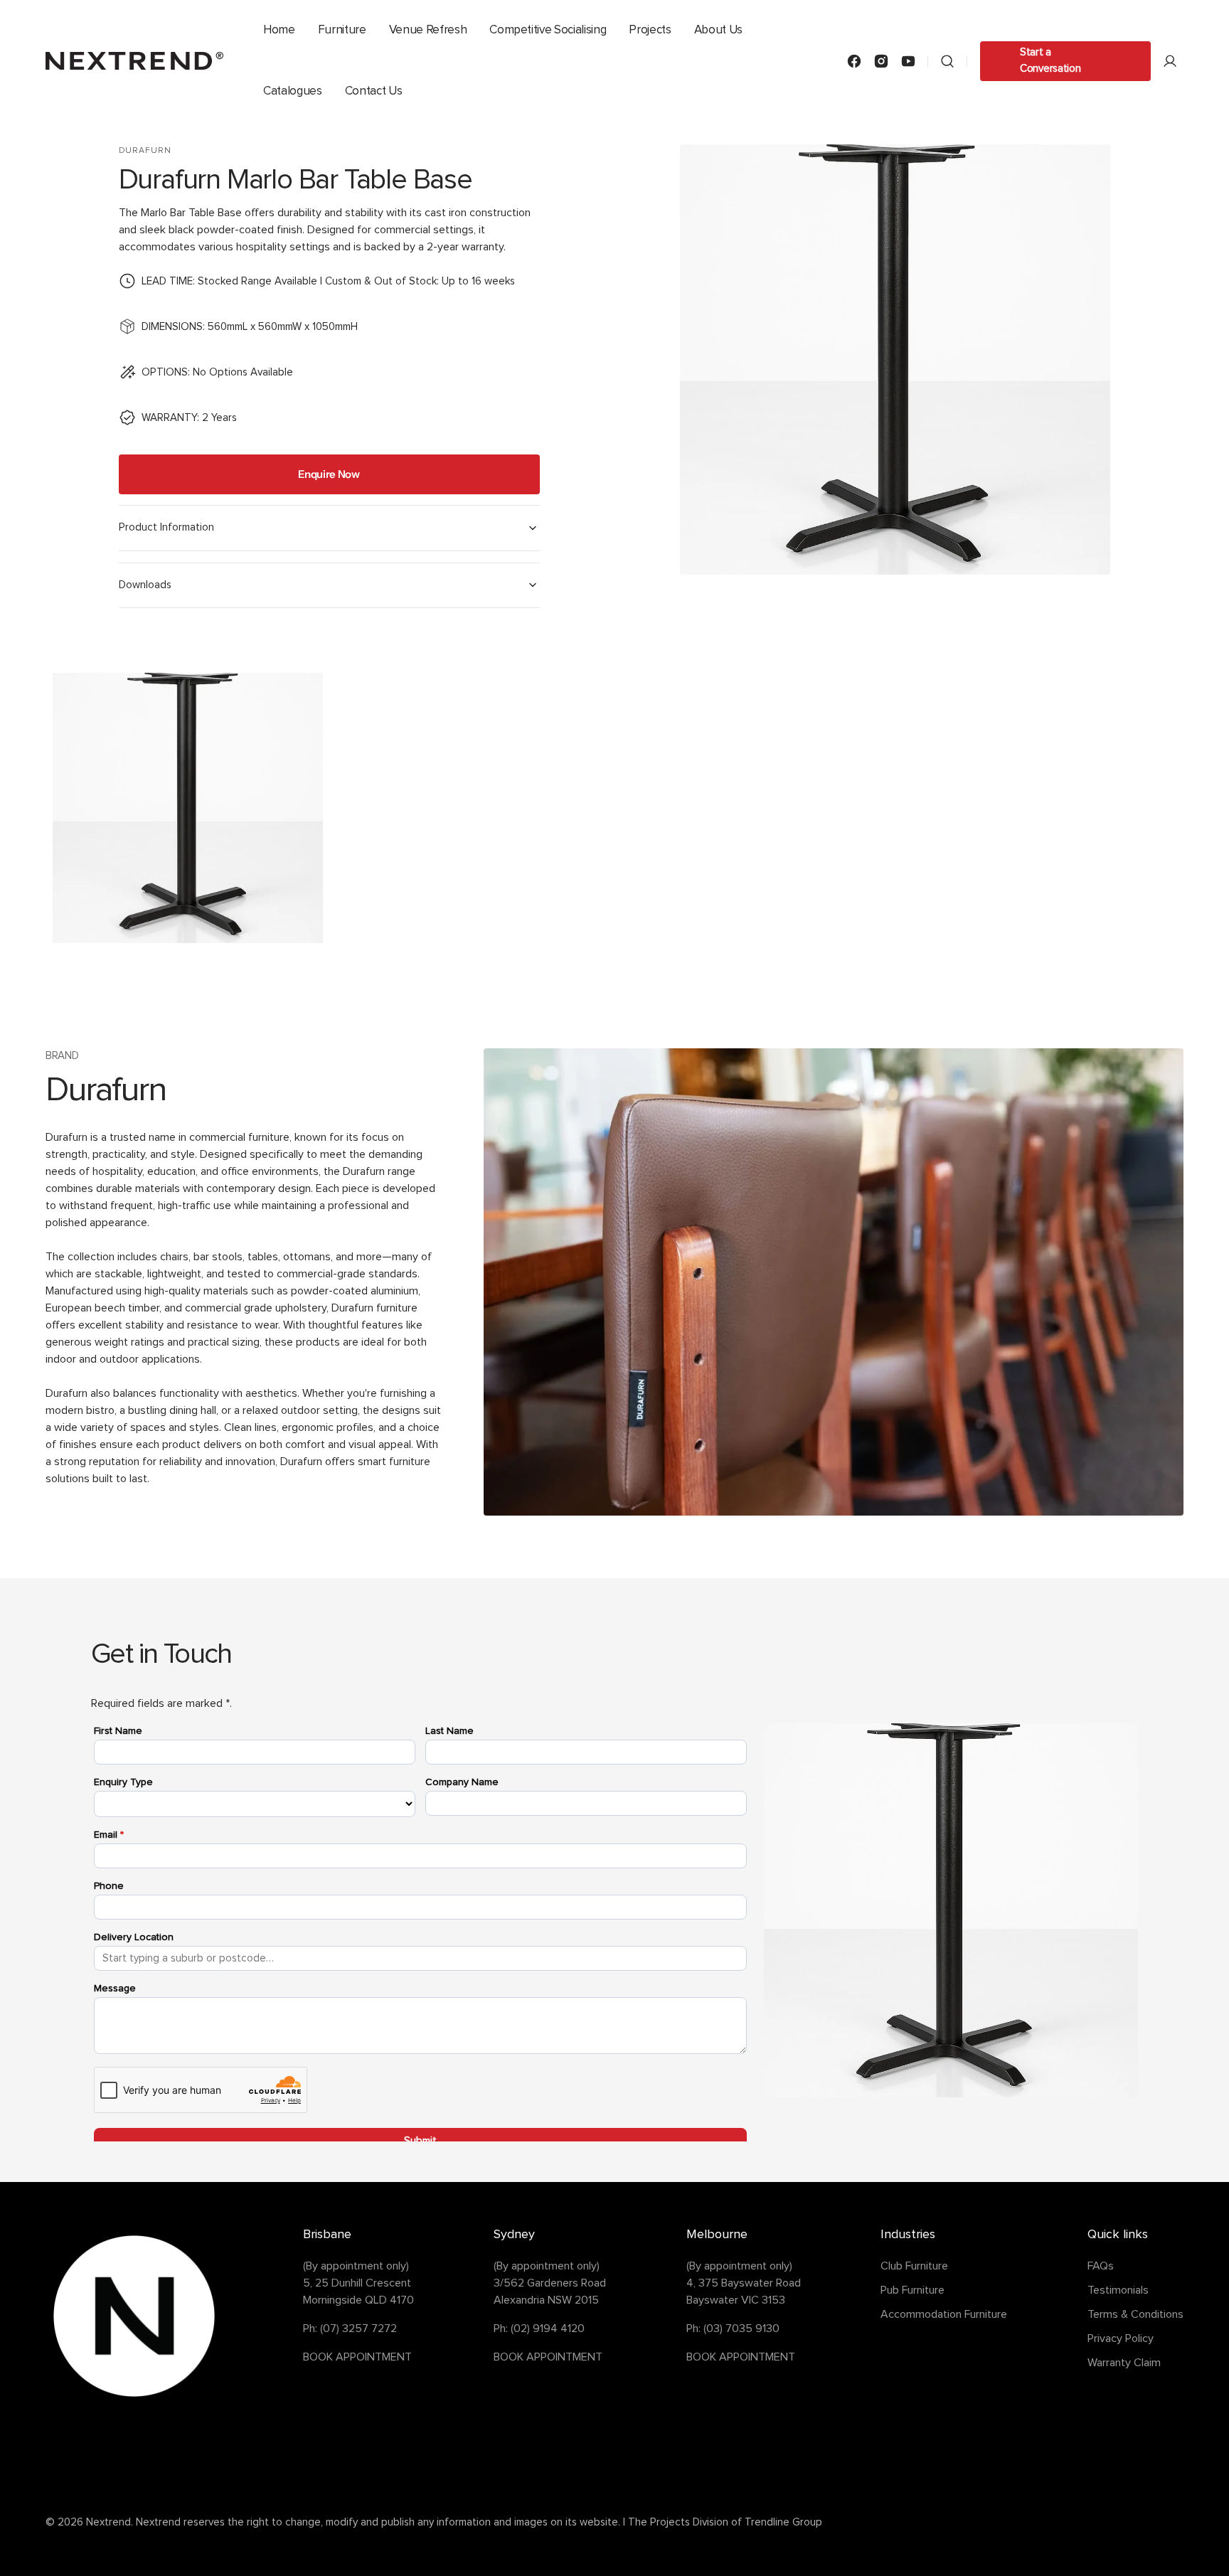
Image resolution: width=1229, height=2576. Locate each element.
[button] (947, 61)
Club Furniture (914, 2266)
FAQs (1101, 2266)
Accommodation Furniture (944, 2314)
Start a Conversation (1050, 60)
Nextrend (108, 2522)
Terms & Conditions (1135, 2314)
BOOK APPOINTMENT (357, 2357)
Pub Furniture (913, 2290)
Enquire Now (329, 474)
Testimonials (1118, 2290)
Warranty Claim (1124, 2363)
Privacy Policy (1121, 2338)
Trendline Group (783, 2522)
